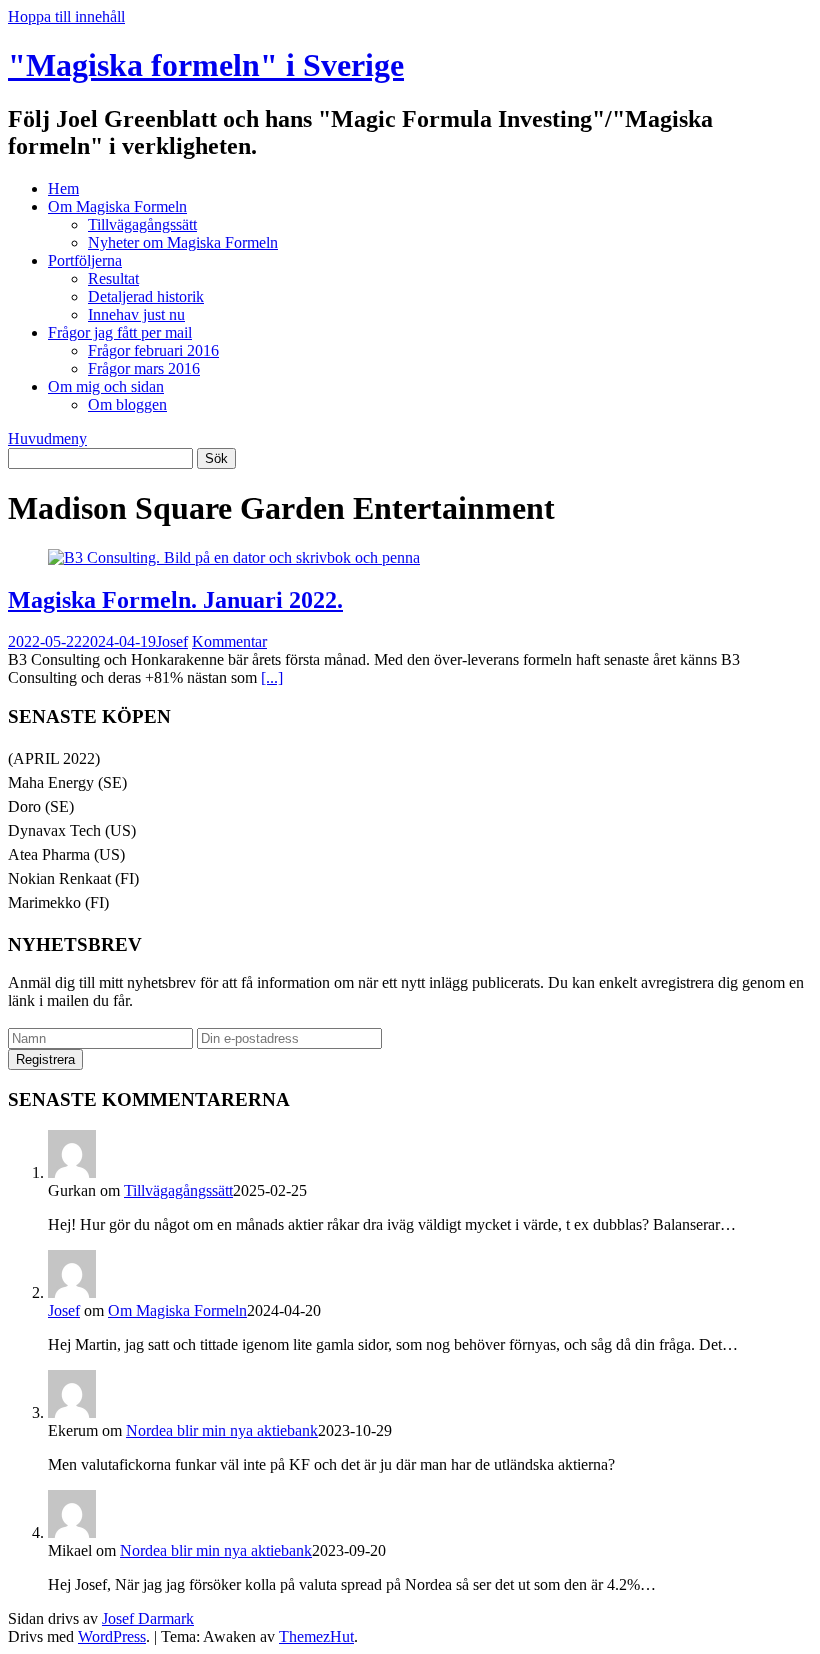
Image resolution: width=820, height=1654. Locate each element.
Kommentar (229, 641)
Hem (63, 188)
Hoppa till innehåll (66, 16)
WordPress (112, 1636)
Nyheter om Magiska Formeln (183, 242)
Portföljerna (85, 260)
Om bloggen (127, 404)
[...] (272, 677)
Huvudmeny (47, 438)
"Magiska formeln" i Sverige (206, 65)
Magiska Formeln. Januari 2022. (175, 600)
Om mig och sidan (106, 386)
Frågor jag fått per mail (120, 332)
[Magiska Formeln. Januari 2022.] (234, 557)
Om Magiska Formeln (117, 206)
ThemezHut (316, 1636)
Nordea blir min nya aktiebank (222, 1430)
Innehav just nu (136, 314)
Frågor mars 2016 (144, 368)
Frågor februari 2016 (153, 350)
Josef (172, 641)
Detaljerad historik (146, 296)
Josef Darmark (148, 1618)
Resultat (113, 278)
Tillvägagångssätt (142, 224)
